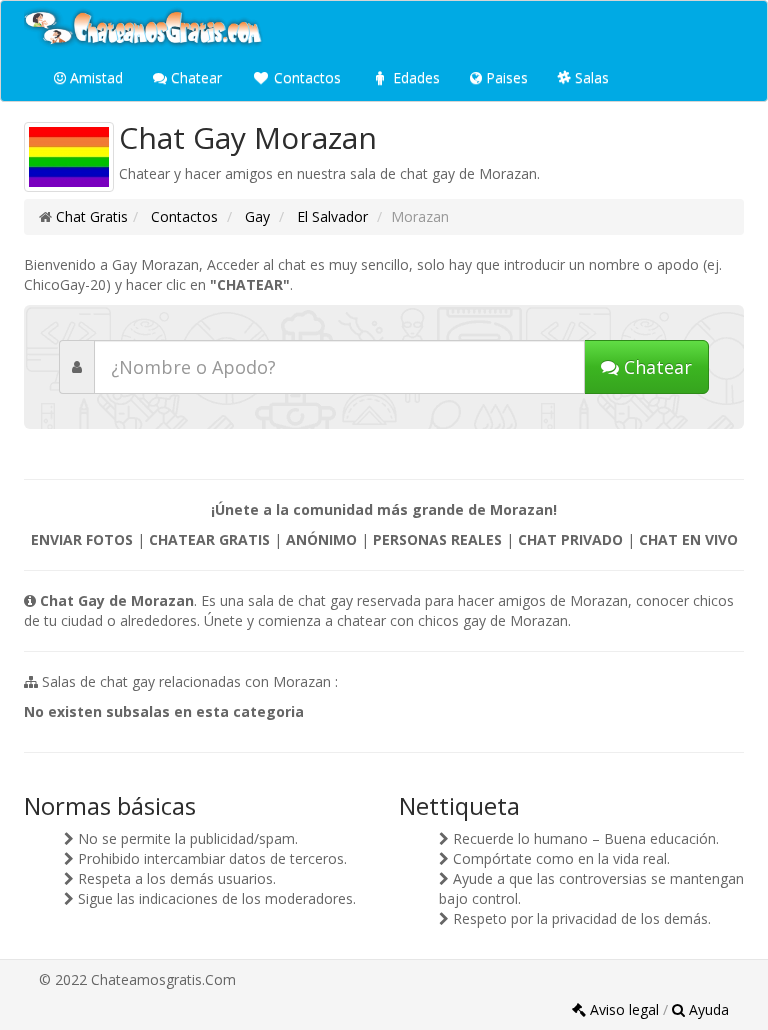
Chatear (194, 77)
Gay (255, 216)
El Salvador (330, 216)
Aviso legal (624, 1009)
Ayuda (707, 1009)
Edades (414, 77)
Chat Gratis (92, 216)
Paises (505, 77)
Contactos (305, 77)
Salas (590, 77)
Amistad (94, 77)
